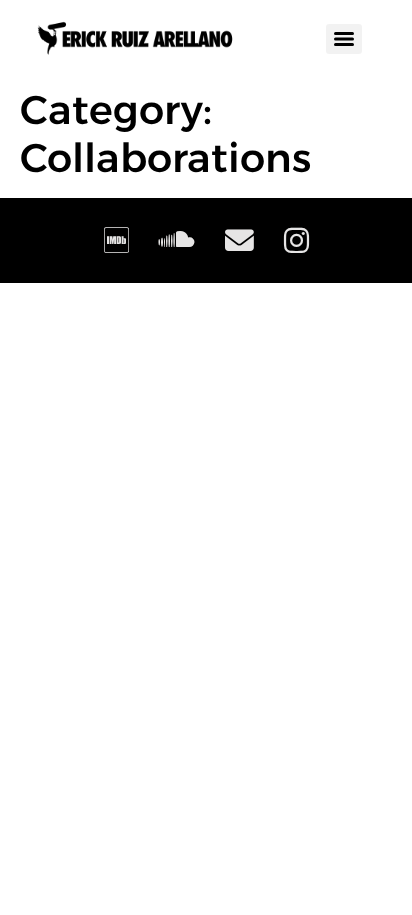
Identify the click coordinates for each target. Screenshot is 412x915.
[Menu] (344, 39)
